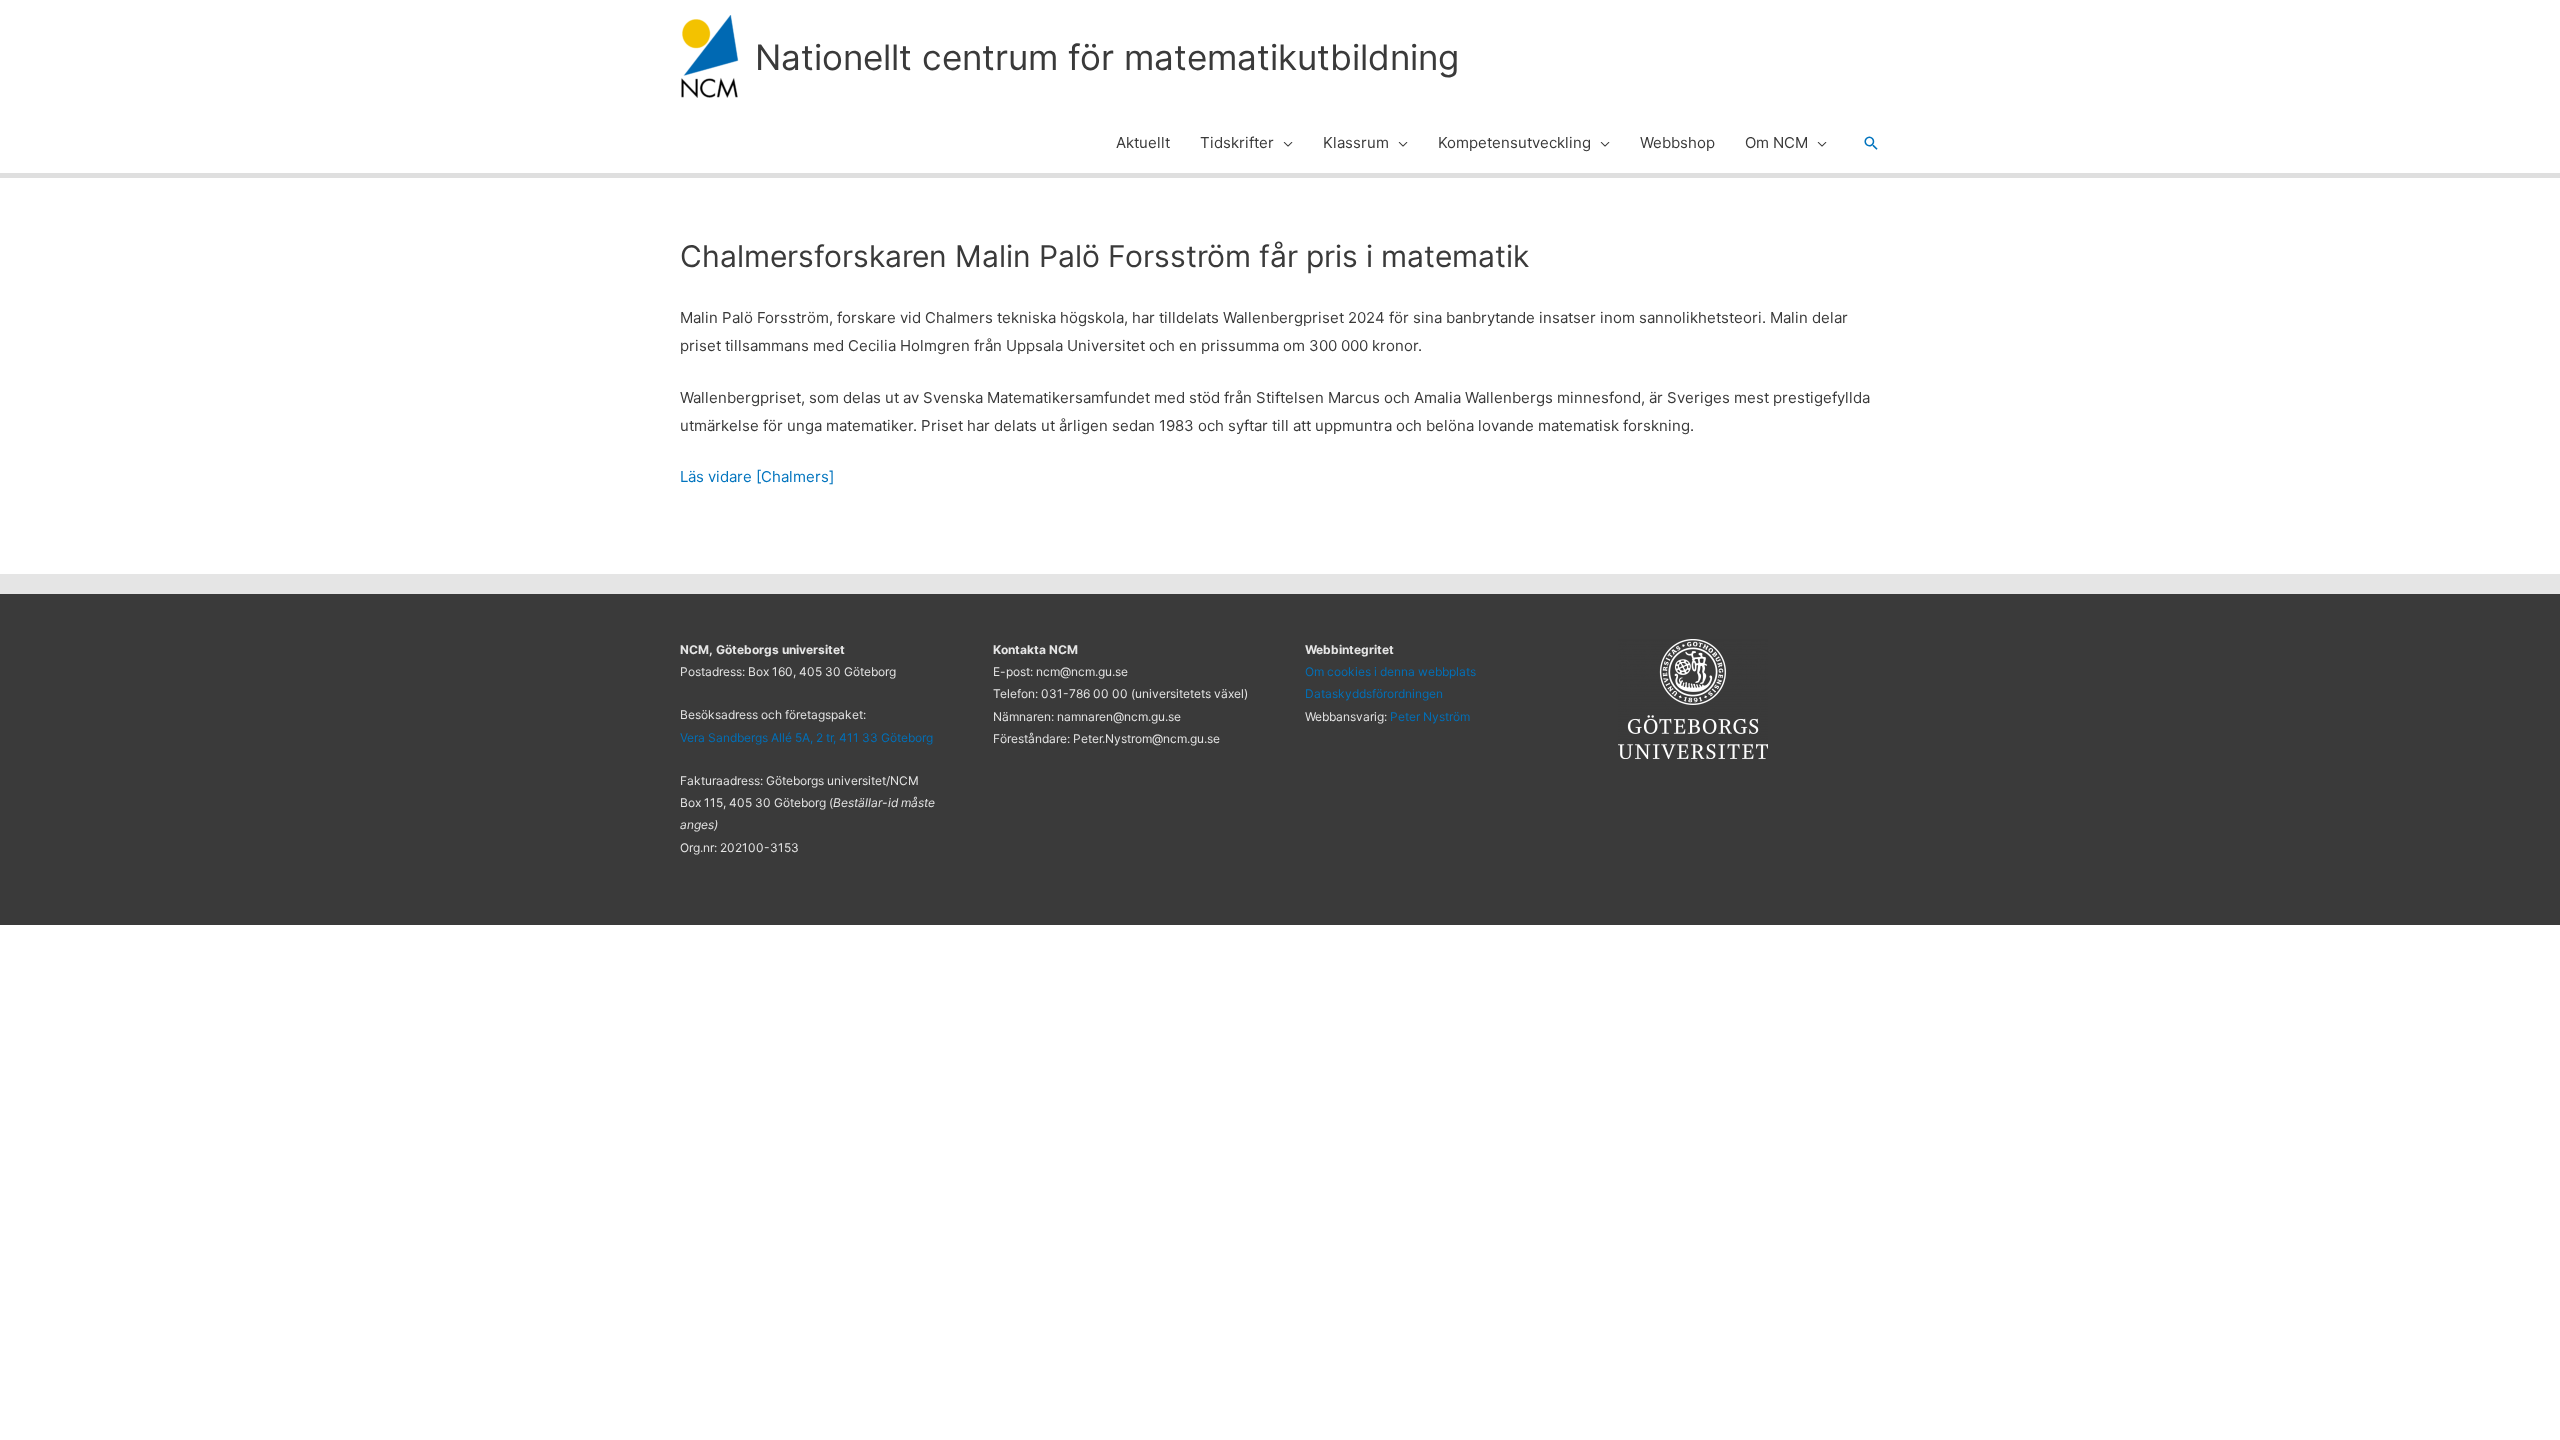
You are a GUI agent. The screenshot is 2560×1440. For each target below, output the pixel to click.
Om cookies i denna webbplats (1390, 671)
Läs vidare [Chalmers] (757, 476)
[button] (1283, 143)
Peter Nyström (1430, 716)
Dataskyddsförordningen (1374, 693)
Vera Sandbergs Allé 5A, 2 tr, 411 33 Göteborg (806, 737)
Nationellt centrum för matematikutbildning (1107, 57)
